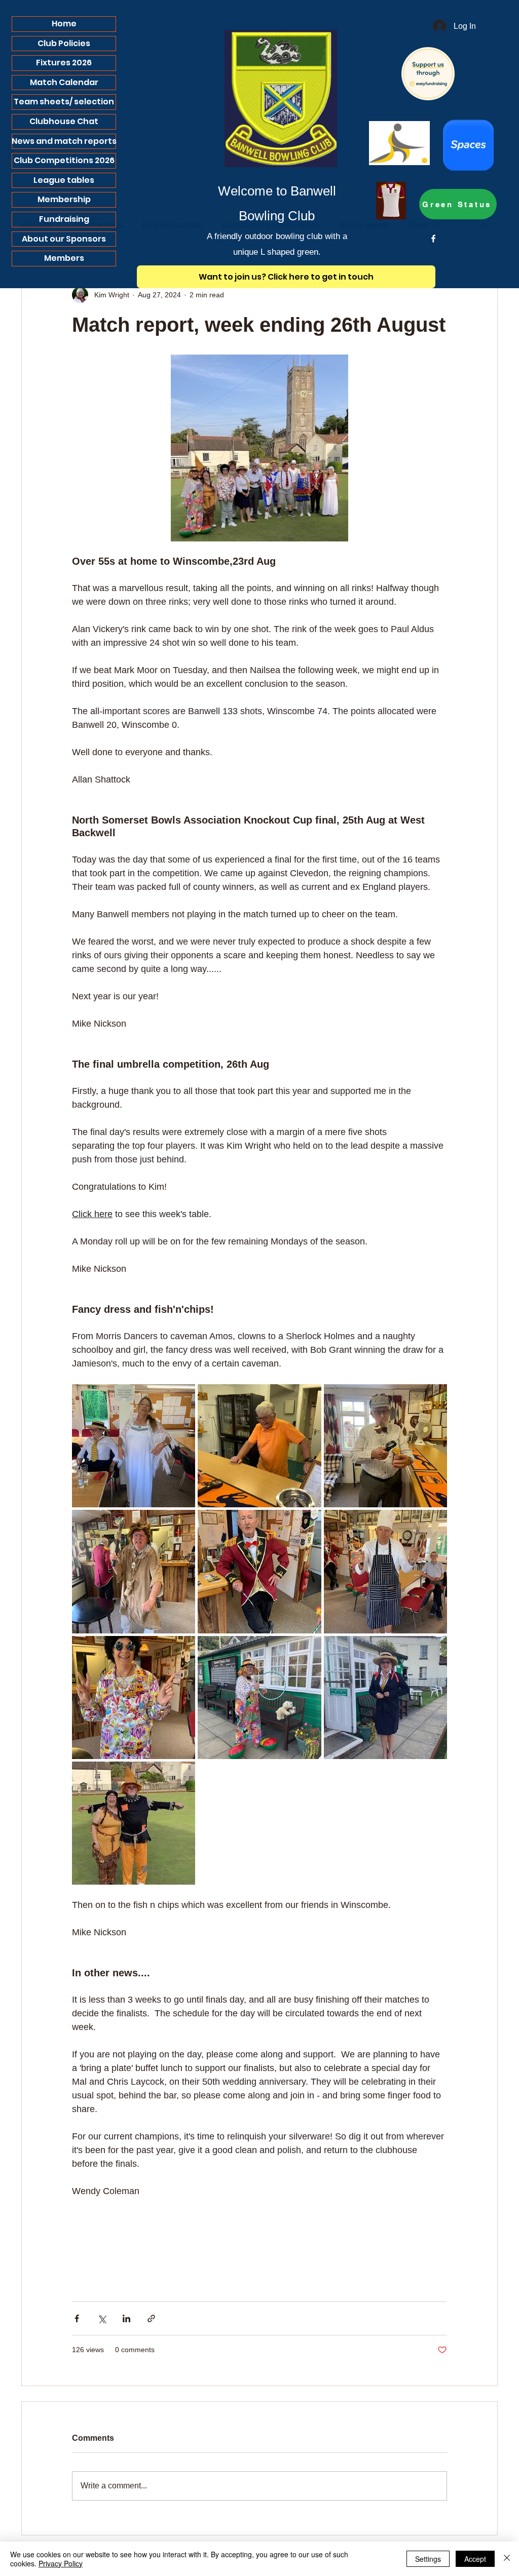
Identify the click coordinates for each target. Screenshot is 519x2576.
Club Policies (64, 43)
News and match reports (64, 141)
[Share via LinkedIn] (126, 2318)
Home (64, 24)
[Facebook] (433, 239)
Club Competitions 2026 (64, 160)
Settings (428, 2559)
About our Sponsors (64, 239)
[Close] (507, 2559)
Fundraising (64, 219)
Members (64, 258)
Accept (475, 2559)
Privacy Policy (61, 2563)
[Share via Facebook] (77, 2318)
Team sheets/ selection (64, 102)
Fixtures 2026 (64, 63)
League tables (64, 180)
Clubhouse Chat (64, 121)
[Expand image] (134, 1446)
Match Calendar (64, 82)
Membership (64, 199)
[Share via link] (151, 2318)
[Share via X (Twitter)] (102, 2318)
